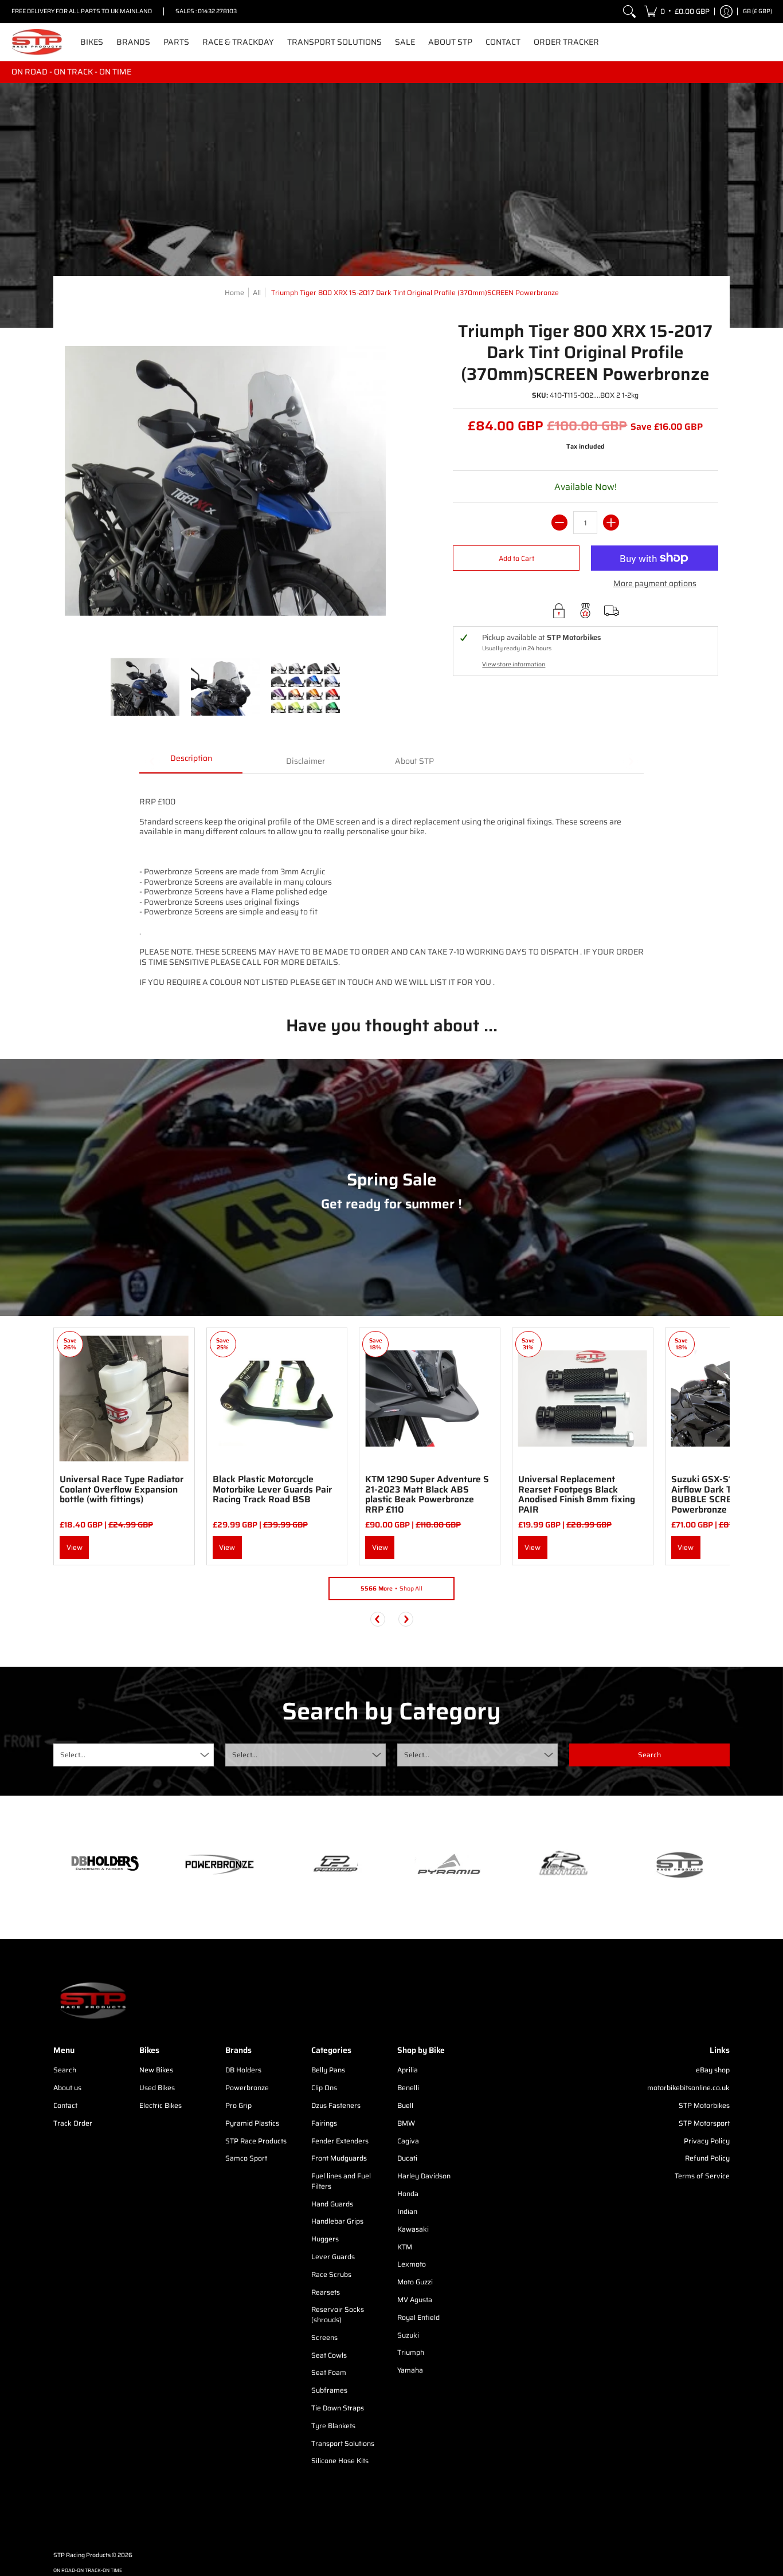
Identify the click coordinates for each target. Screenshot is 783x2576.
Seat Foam (329, 2372)
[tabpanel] (391, 886)
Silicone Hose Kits (340, 2461)
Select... (73, 1755)
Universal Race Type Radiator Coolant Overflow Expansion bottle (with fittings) (122, 1489)
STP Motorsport (704, 2123)
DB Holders (243, 2070)
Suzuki (408, 2335)
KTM (405, 2247)
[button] (677, 11)
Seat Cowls (329, 2355)
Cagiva (408, 2141)
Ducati (407, 2158)
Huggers (325, 2239)
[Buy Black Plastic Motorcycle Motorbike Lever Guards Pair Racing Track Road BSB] (277, 1398)
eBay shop (713, 2070)
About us (67, 2088)
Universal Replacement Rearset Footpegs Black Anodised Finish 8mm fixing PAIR (577, 1494)
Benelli (408, 2088)
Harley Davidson (424, 2176)
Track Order (73, 2123)
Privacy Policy (707, 2141)
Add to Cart (516, 558)
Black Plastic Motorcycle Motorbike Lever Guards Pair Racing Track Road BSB (272, 1489)
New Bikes (156, 2070)
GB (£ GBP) (757, 11)
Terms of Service (702, 2176)
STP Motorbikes (704, 2105)
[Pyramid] (449, 1864)
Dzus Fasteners (336, 2105)
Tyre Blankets (333, 2426)
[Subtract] (559, 523)
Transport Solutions (343, 2443)
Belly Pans (328, 2070)
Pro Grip (238, 2105)
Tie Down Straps (338, 2408)
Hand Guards (332, 2204)
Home (234, 292)
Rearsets (326, 2292)
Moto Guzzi (415, 2282)
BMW (406, 2123)
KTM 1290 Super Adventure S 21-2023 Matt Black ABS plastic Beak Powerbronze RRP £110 (427, 1494)
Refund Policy (707, 2158)
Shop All (391, 1589)
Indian (407, 2211)
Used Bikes (157, 2088)
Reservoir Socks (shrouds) (338, 2314)
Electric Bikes (160, 2105)
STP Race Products (256, 2141)
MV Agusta (415, 2300)
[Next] (406, 1619)
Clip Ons (324, 2088)
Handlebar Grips (337, 2221)
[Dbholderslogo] (105, 1864)
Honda (408, 2194)
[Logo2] (563, 1865)
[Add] (611, 523)
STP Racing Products (82, 2555)
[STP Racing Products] (37, 42)
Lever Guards (333, 2257)
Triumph (411, 2352)
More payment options (655, 584)
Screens (324, 2337)
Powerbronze (247, 2088)
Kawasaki (413, 2229)
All (257, 292)
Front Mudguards (339, 2158)
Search (65, 2070)
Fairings (324, 2123)
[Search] (629, 11)
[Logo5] (678, 1865)
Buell (405, 2105)
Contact (65, 2105)
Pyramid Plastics (252, 2123)
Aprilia (408, 2070)
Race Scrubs (331, 2274)
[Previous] (378, 1619)
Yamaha (410, 2370)
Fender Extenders (340, 2141)
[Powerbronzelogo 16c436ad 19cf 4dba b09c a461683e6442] (220, 1864)
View (75, 1547)
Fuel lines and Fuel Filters (341, 2181)
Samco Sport (246, 2158)
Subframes (329, 2390)
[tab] (191, 762)
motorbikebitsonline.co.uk (688, 2088)
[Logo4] (334, 1864)
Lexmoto (412, 2264)
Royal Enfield (418, 2317)
